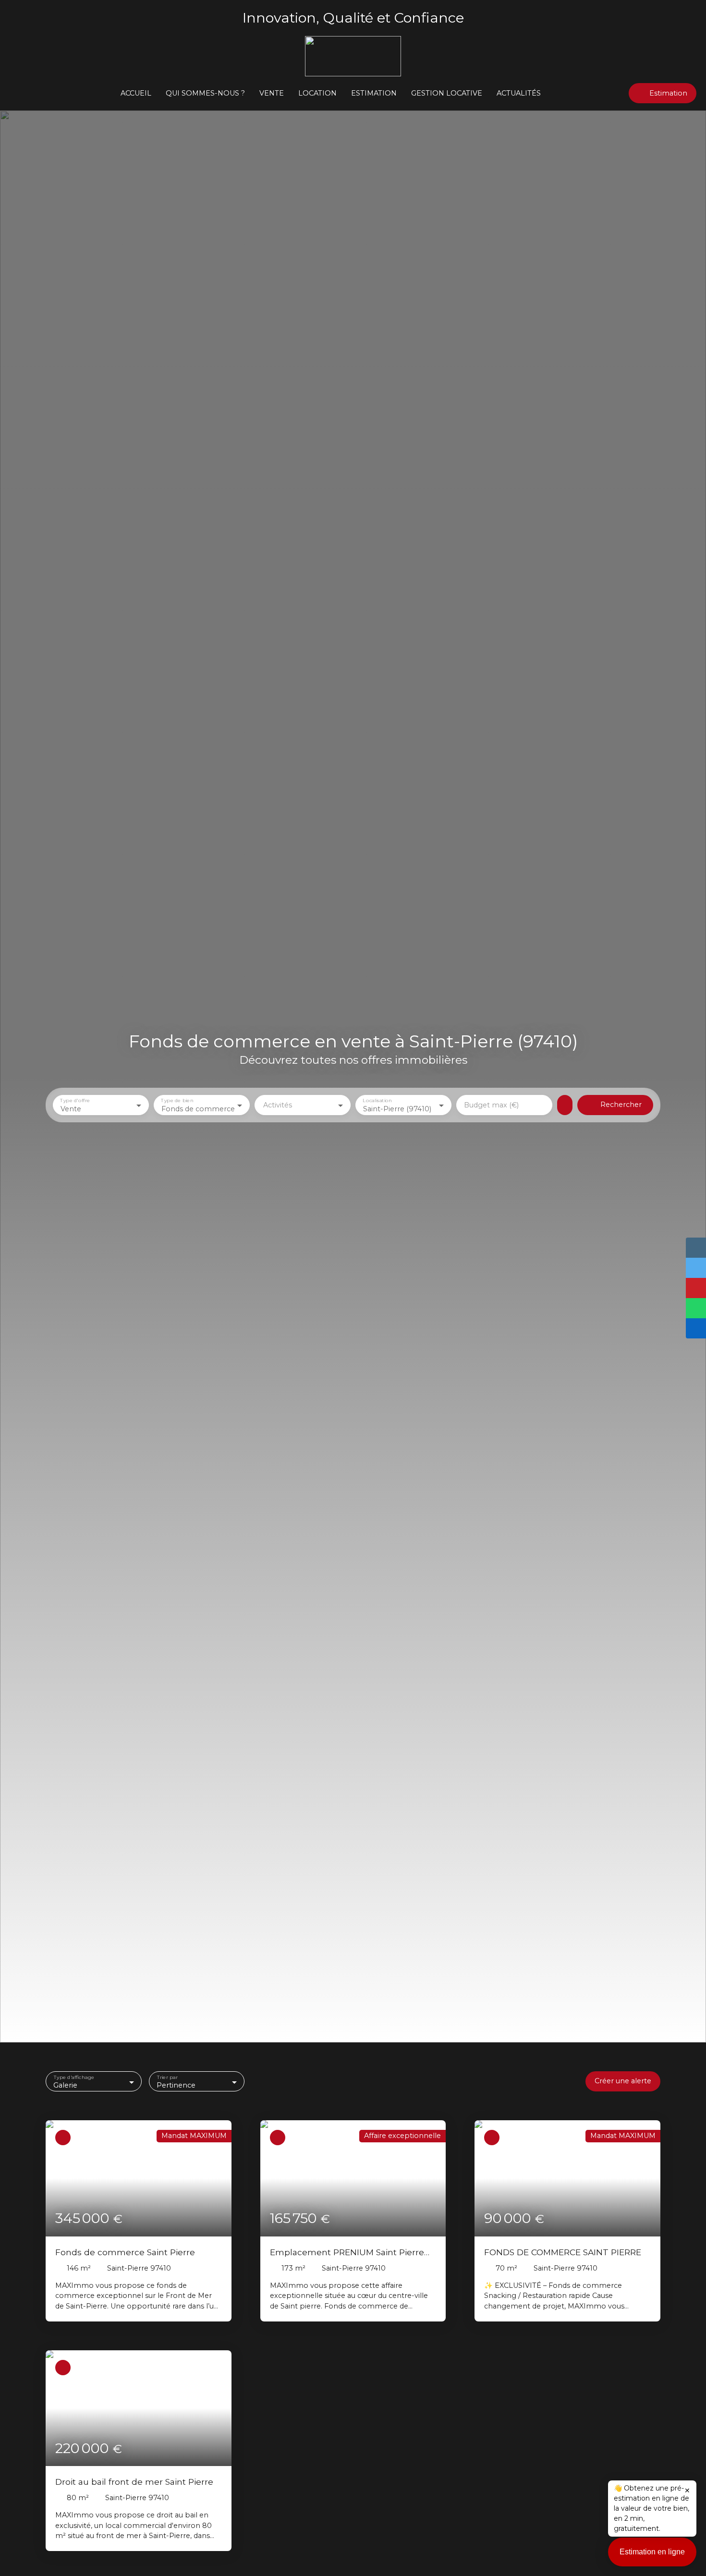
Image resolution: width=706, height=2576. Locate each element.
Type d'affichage (74, 2077)
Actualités (519, 93)
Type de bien (177, 1100)
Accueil (136, 93)
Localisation (377, 1100)
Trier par (167, 2077)
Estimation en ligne (652, 2552)
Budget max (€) (491, 1105)
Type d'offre (75, 1100)
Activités (278, 1105)
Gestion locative (447, 93)
